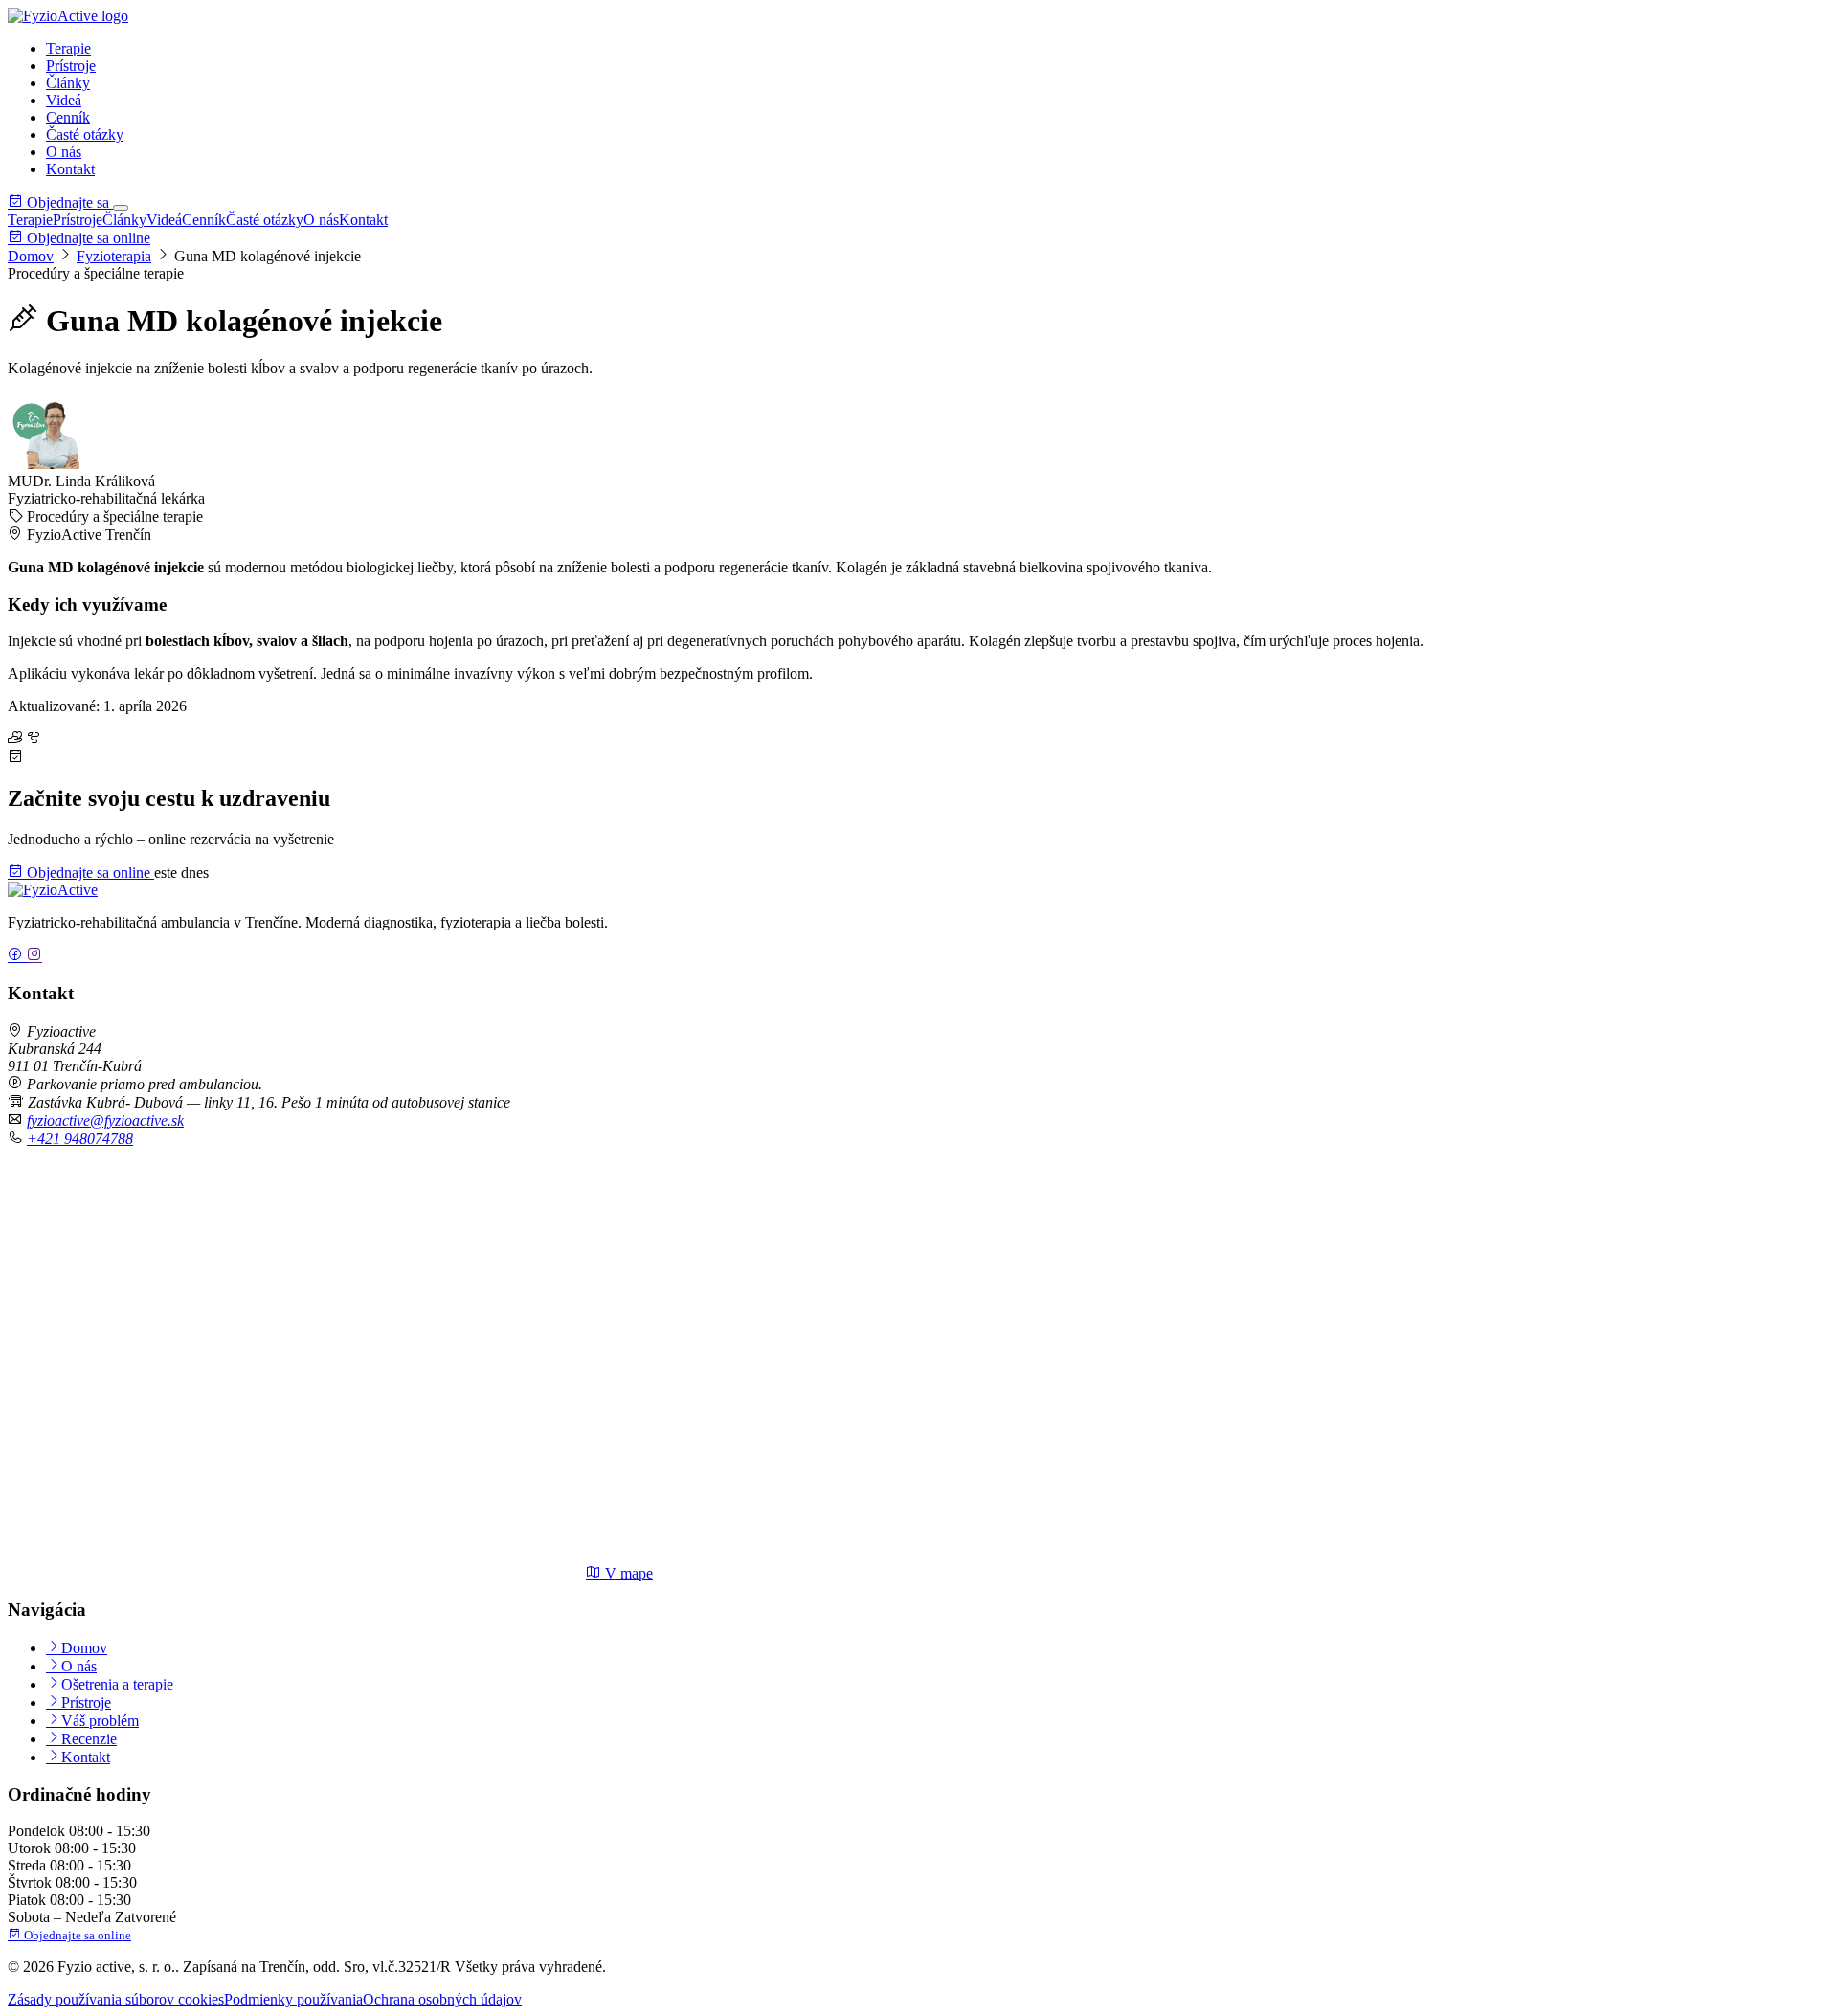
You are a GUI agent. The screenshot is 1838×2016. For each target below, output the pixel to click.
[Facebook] (17, 956)
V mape (627, 1573)
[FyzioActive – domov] (68, 16)
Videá (64, 100)
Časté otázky (85, 134)
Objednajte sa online (87, 238)
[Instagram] (34, 956)
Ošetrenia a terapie (117, 1684)
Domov (31, 256)
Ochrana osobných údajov (442, 1999)
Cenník (68, 117)
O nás (64, 152)
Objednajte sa (68, 202)
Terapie (68, 48)
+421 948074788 (80, 1139)
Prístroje (71, 66)
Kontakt (70, 169)
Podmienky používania (293, 1999)
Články (68, 83)
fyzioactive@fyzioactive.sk (105, 1120)
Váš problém (100, 1721)
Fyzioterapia (114, 256)
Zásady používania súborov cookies (116, 1999)
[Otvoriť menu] (121, 208)
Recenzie (89, 1739)
